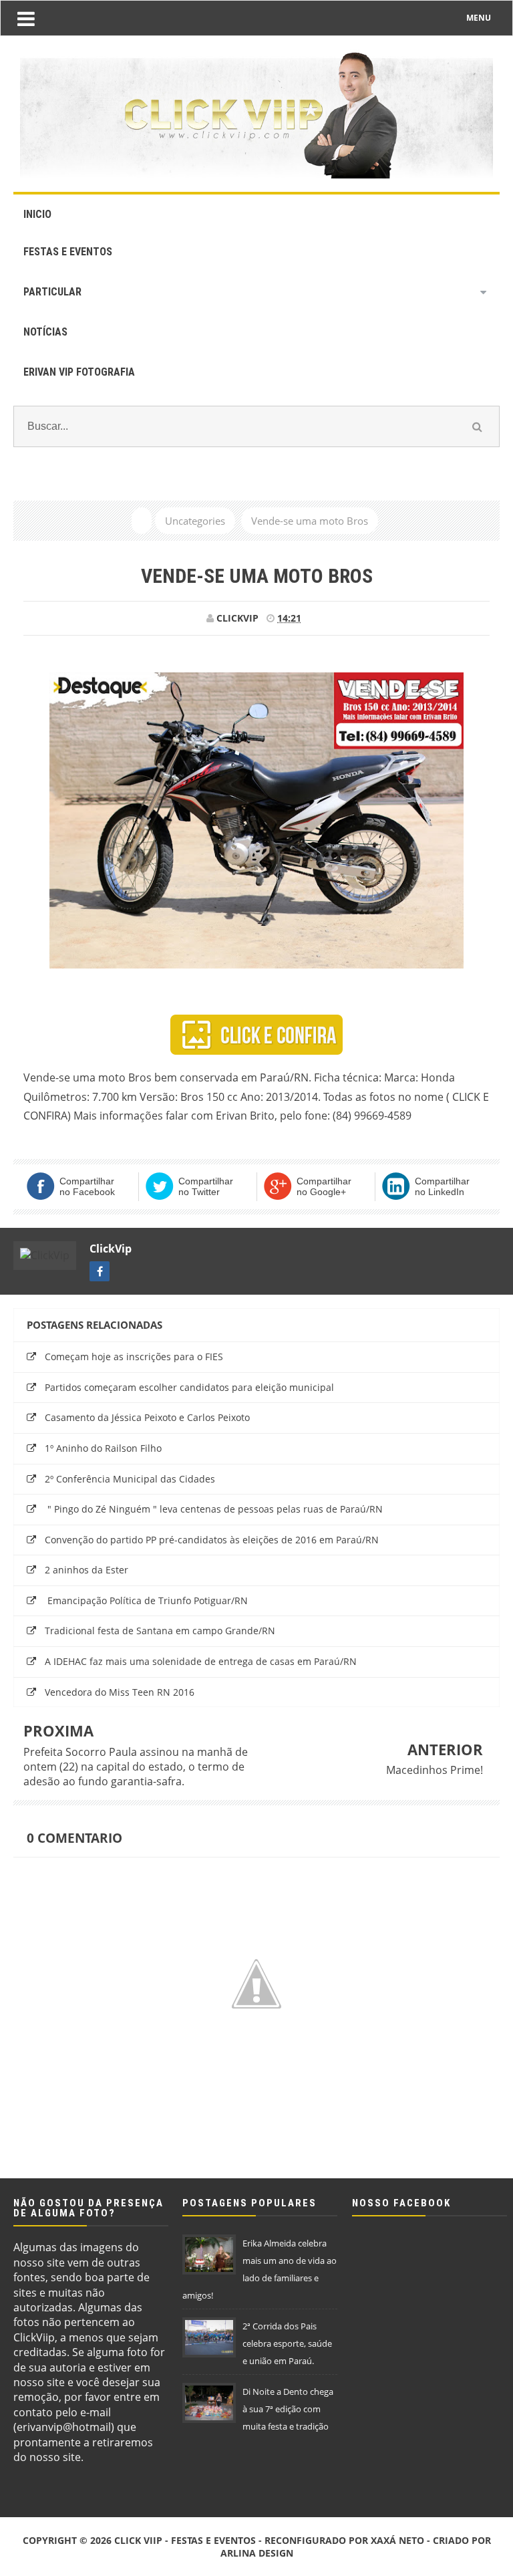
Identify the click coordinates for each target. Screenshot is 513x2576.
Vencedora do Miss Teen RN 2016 (120, 1692)
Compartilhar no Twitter (206, 1186)
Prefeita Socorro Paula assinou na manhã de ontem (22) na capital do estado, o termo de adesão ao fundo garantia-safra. (136, 1767)
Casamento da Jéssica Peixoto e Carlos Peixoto (147, 1417)
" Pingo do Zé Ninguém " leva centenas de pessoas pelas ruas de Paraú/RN (214, 1509)
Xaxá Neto (397, 2540)
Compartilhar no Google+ (324, 1186)
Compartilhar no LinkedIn (442, 1186)
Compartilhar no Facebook (87, 1186)
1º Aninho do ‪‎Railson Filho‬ (103, 1448)
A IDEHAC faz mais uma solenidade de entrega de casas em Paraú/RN (201, 1661)
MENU (479, 18)
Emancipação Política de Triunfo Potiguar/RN (146, 1600)
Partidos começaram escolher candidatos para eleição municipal (189, 1387)
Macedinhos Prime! (435, 1770)
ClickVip (111, 1249)
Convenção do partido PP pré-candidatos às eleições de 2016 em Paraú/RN (212, 1540)
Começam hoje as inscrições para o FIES (134, 1357)
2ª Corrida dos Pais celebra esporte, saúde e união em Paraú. (287, 2343)
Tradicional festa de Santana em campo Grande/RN (160, 1631)
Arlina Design (257, 2553)
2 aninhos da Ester (87, 1570)
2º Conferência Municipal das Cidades (130, 1479)
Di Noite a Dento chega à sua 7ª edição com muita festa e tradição (288, 2409)
